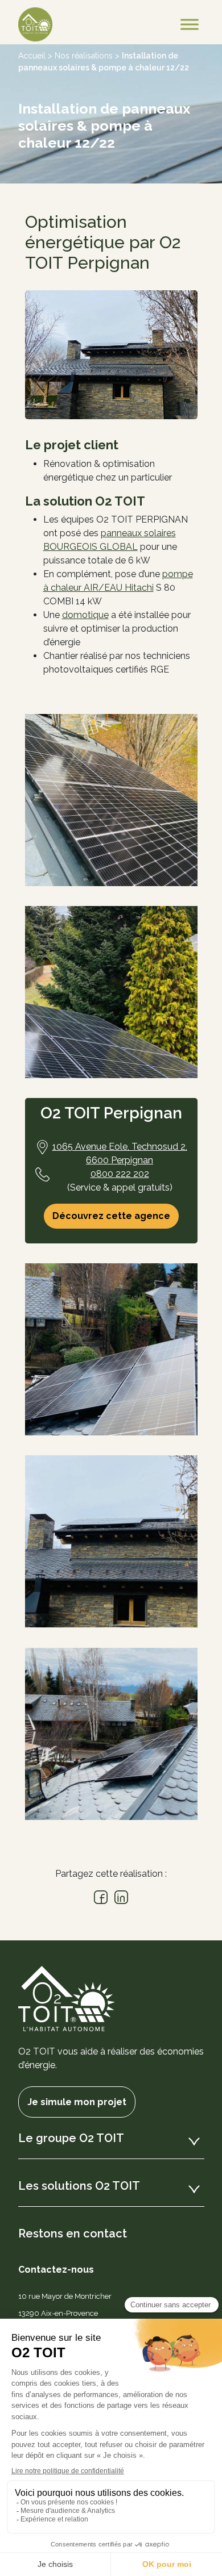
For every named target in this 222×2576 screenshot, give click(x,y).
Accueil (32, 56)
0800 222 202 (120, 1174)
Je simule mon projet (77, 2102)
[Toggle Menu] (190, 24)
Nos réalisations (84, 56)
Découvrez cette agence (111, 1216)
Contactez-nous (56, 2270)
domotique (85, 615)
